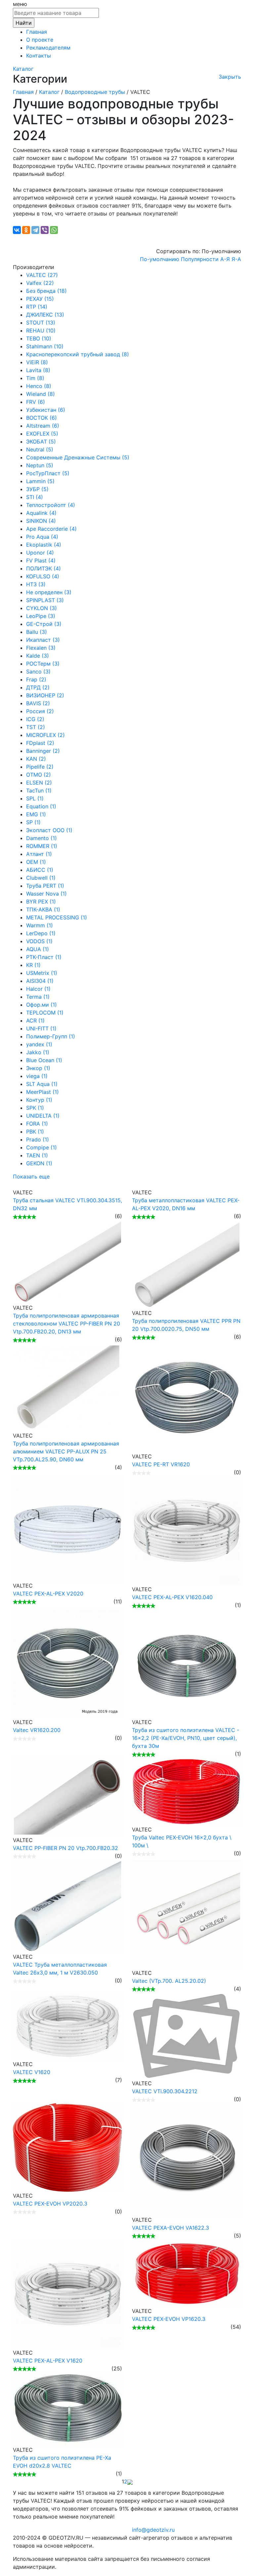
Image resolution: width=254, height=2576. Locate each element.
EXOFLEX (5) (42, 434)
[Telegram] (35, 230)
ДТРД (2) (38, 687)
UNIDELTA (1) (43, 1116)
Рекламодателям (48, 48)
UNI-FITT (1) (41, 1028)
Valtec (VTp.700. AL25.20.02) (169, 1981)
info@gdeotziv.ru (153, 2530)
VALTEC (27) (42, 275)
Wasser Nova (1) (46, 894)
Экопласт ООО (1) (49, 830)
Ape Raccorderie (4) (51, 529)
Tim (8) (35, 378)
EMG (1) (36, 814)
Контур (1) (39, 1100)
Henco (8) (39, 386)
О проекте (40, 40)
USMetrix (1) (42, 973)
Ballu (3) (37, 632)
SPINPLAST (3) (45, 600)
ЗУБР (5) (37, 489)
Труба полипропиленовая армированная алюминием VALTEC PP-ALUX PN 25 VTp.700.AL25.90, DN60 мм (66, 1451)
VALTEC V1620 (32, 2072)
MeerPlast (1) (42, 1092)
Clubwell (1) (41, 878)
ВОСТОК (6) (42, 418)
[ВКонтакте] (17, 230)
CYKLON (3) (42, 608)
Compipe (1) (42, 1147)
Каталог (23, 69)
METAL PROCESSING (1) (57, 917)
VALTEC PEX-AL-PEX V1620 (48, 2361)
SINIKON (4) (41, 521)
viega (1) (37, 1076)
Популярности (200, 259)
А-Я (225, 259)
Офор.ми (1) (42, 1005)
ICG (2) (35, 719)
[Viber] (45, 230)
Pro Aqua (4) (42, 537)
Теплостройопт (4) (51, 505)
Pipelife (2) (40, 767)
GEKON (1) (39, 1163)
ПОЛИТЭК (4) (43, 568)
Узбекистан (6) (46, 410)
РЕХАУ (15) (40, 299)
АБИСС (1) (40, 870)
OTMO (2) (39, 775)
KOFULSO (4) (43, 576)
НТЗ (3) (36, 584)
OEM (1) (36, 862)
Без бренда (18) (46, 291)
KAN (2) (36, 759)
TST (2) (36, 727)
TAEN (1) (37, 1155)
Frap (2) (36, 679)
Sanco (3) (38, 672)
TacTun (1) (39, 790)
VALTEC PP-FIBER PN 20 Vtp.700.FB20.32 (65, 1848)
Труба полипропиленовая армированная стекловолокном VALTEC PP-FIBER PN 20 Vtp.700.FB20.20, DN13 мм (66, 1324)
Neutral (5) (40, 449)
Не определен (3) (49, 592)
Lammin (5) (40, 481)
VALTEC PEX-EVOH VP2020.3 (50, 2204)
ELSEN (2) (39, 783)
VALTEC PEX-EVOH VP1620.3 (169, 2319)
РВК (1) (35, 1132)
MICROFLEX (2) (45, 735)
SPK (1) (35, 1108)
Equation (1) (41, 806)
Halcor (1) (38, 989)
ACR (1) (35, 1020)
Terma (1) (38, 997)
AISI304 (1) (40, 981)
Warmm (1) (40, 925)
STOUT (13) (41, 323)
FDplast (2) (40, 743)
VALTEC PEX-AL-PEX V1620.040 (172, 1597)
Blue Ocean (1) (44, 1060)
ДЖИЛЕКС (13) (45, 315)
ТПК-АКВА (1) (43, 909)
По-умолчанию (160, 259)
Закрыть (230, 77)
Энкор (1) (38, 1068)
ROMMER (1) (42, 846)
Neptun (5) (40, 465)
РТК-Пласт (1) (44, 957)
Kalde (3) (38, 656)
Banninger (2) (43, 751)
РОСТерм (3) (43, 664)
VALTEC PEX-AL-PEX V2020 (48, 1594)
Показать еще (31, 1176)
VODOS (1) (39, 941)
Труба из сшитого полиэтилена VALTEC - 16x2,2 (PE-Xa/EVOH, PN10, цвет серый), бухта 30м (186, 1738)
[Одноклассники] (26, 230)
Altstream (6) (43, 426)
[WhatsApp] (54, 230)
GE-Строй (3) (44, 624)
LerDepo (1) (41, 933)
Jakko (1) (38, 1052)
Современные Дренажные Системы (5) (78, 457)
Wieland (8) (41, 394)
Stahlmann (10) (45, 346)
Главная (37, 32)
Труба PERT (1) (45, 886)
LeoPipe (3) (41, 616)
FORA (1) (37, 1124)
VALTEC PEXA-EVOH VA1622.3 (170, 2228)
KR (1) (33, 965)
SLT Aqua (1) (42, 1084)
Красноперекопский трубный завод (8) (78, 354)
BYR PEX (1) (41, 902)
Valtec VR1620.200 (37, 1730)
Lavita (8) (38, 370)
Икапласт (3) (43, 640)
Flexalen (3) (41, 648)
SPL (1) (35, 798)
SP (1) (33, 822)
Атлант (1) (39, 854)
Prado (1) (38, 1139)
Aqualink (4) (41, 513)
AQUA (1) (38, 949)
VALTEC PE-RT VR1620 (161, 1464)
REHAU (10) (41, 330)
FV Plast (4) (41, 560)
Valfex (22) (40, 283)
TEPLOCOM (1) (45, 1013)
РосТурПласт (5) (48, 473)
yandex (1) (39, 1044)
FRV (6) (36, 402)
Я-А (236, 259)
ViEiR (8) (37, 362)
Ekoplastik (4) (44, 545)
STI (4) (35, 497)
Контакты (39, 56)
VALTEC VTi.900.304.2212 (165, 2091)
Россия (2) (40, 711)
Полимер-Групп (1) (51, 1036)
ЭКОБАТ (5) (41, 442)
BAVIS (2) (38, 703)
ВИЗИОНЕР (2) (45, 695)
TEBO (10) (39, 338)
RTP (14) (37, 307)
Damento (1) (42, 838)
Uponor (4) (40, 553)
